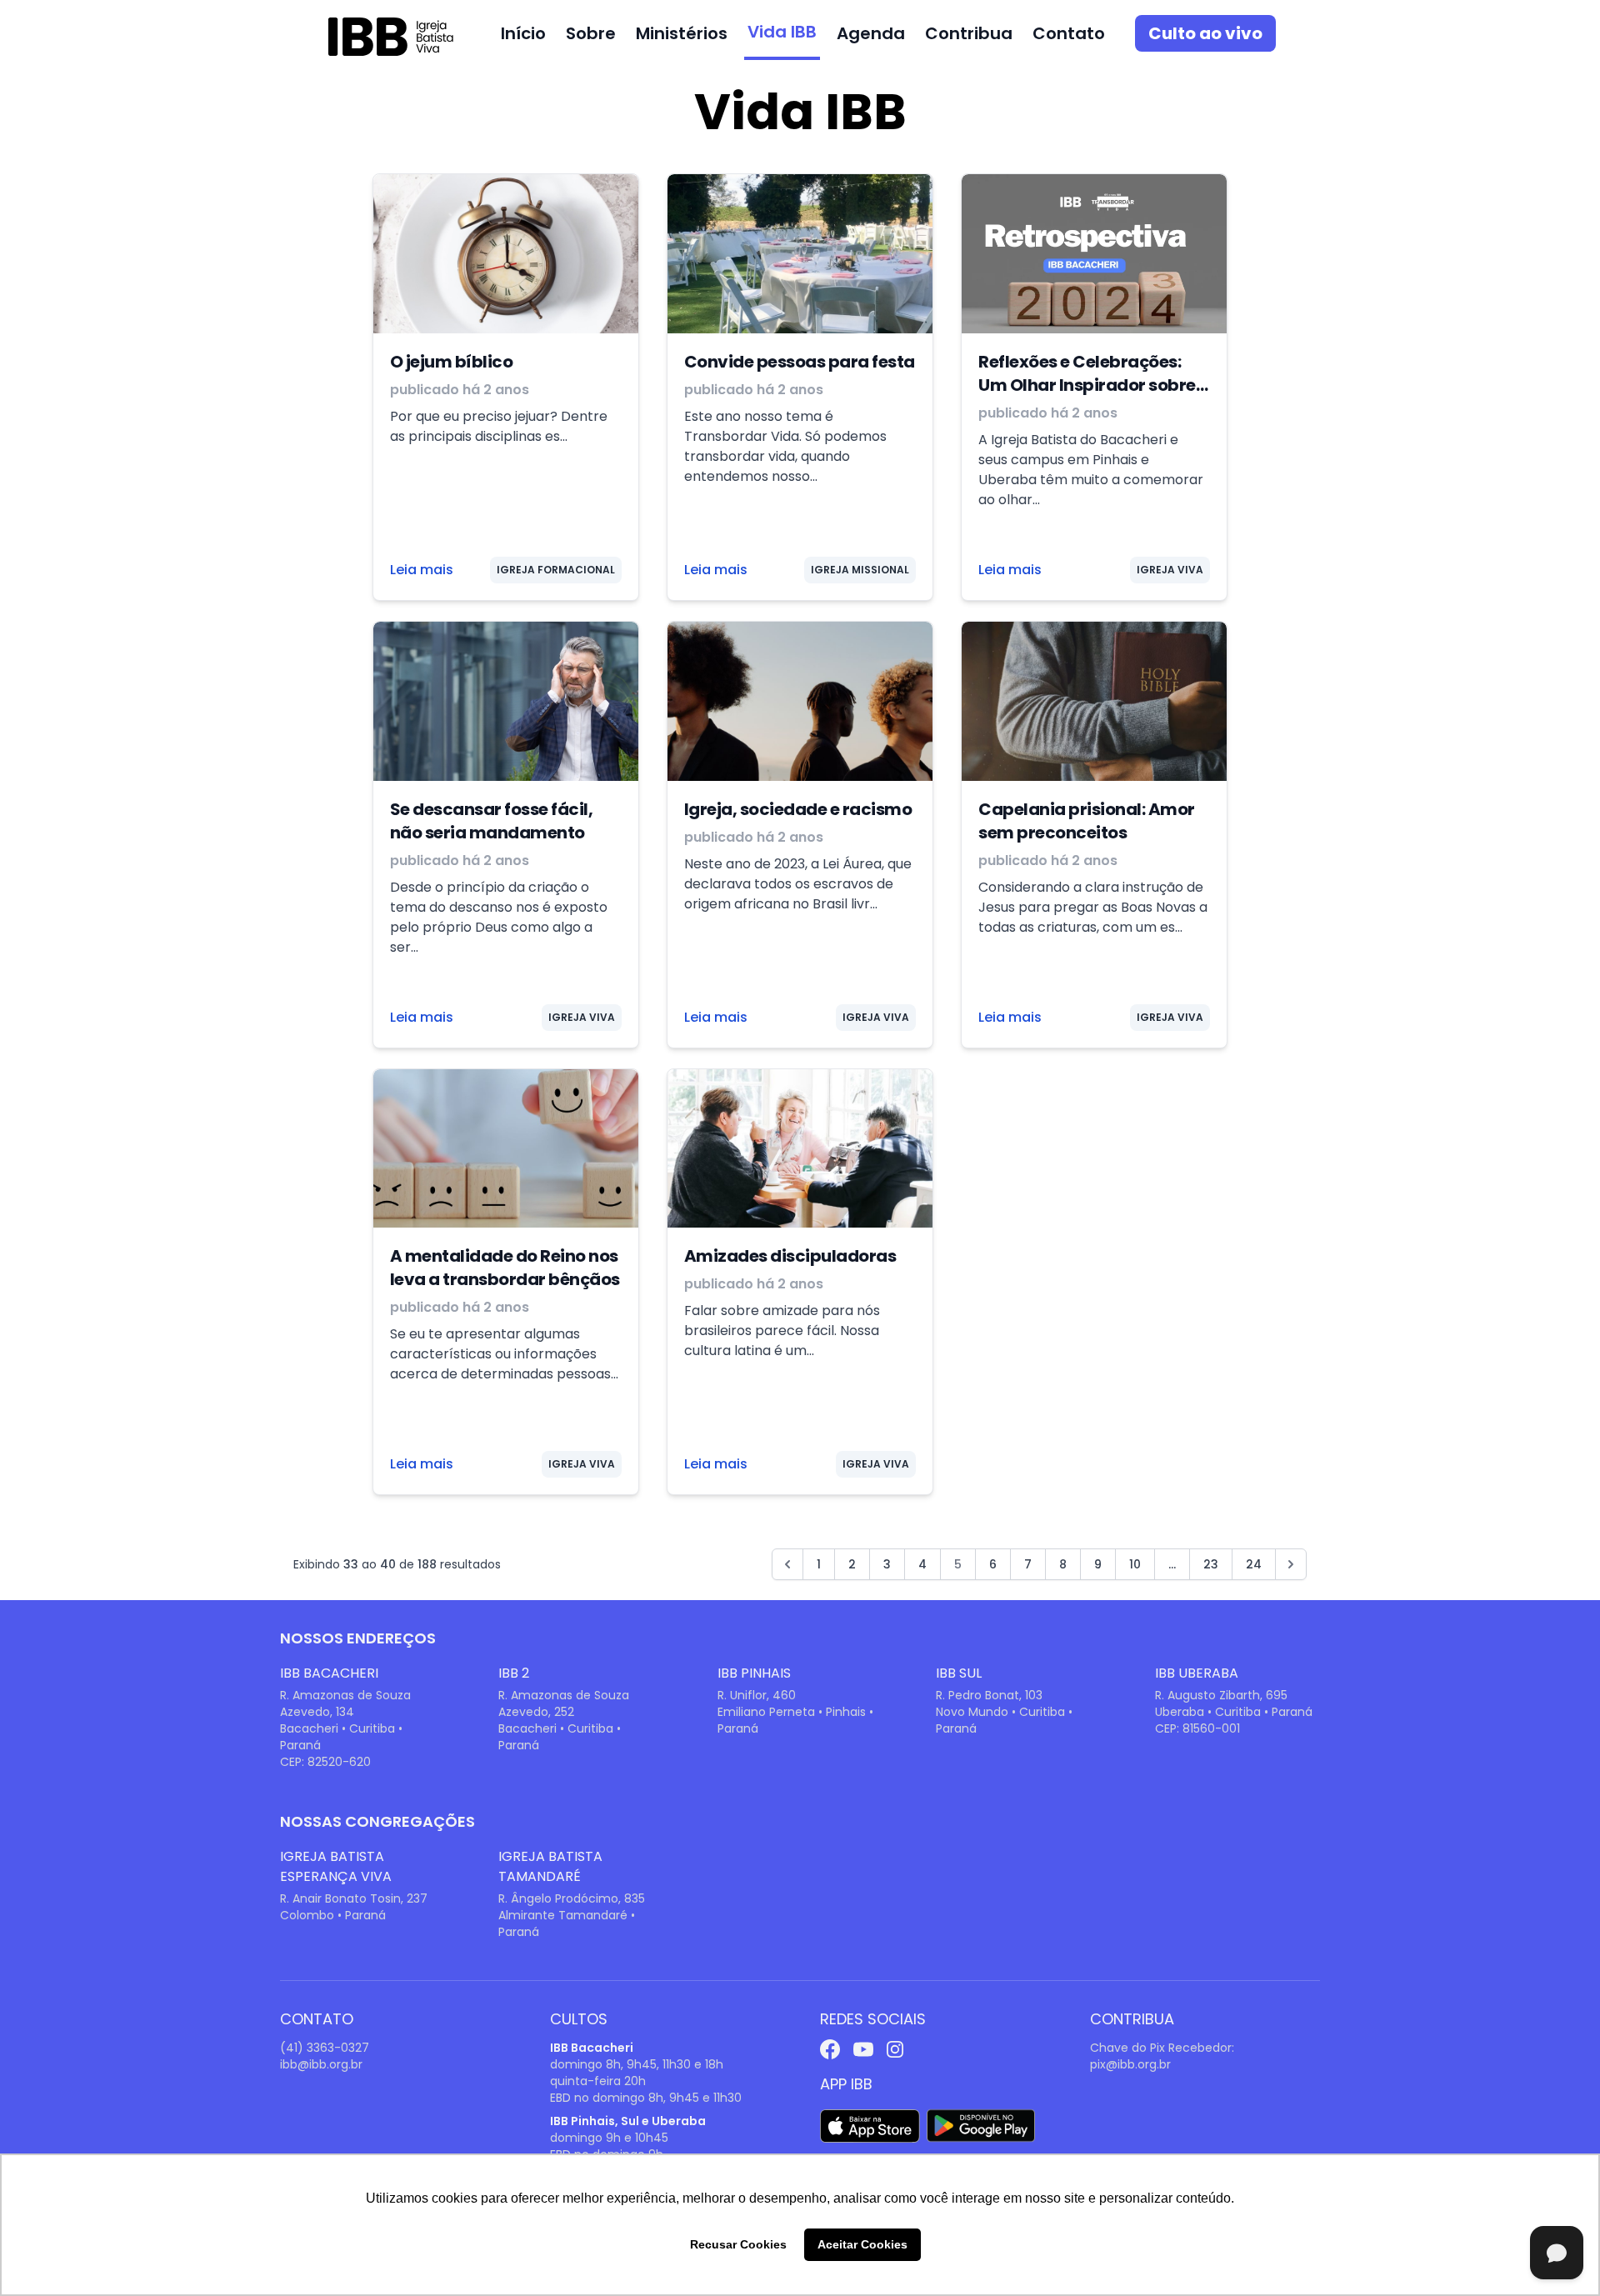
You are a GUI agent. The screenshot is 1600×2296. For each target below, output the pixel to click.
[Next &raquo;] (1291, 1564)
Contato (1069, 33)
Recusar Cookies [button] (738, 2244)
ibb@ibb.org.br (321, 2064)
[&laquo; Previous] (787, 1564)
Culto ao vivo (1205, 33)
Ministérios (682, 33)
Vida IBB (782, 32)
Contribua (969, 33)
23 (1211, 1564)
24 (1254, 1564)
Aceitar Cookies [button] (862, 2244)
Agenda (871, 33)
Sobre (591, 33)
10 (1135, 1564)
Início (523, 33)
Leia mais (422, 570)
